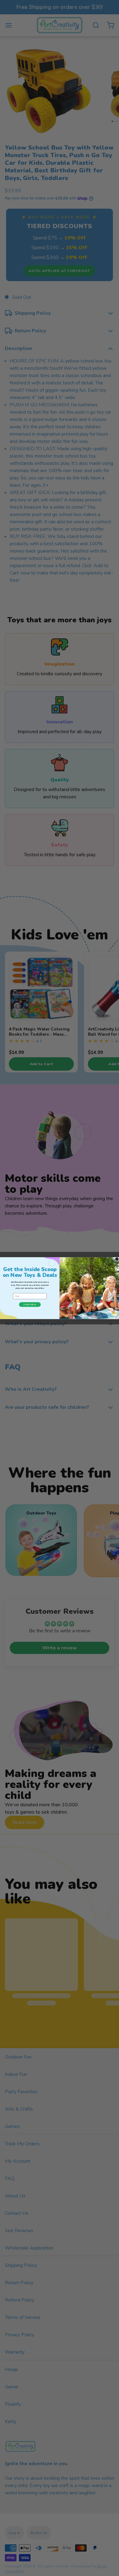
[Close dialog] (117, 1259)
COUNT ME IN (30, 1304)
